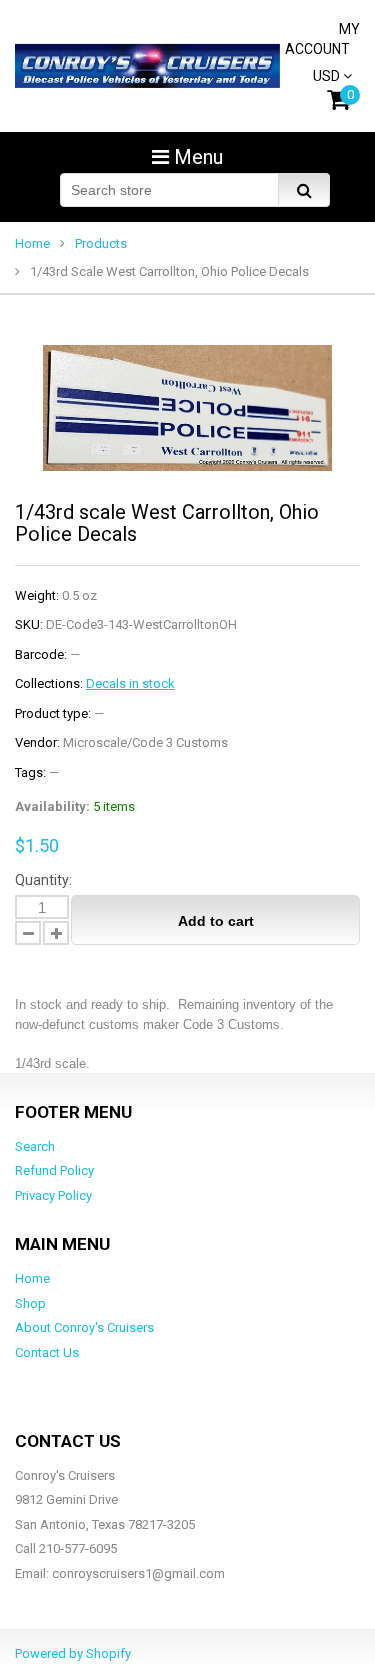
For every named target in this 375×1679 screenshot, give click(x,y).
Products (101, 243)
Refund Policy (54, 1170)
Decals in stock (130, 683)
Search (35, 1146)
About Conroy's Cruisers (84, 1327)
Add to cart (216, 921)
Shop (30, 1303)
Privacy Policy (53, 1195)
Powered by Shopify (73, 1653)
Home (32, 243)
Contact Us (47, 1352)
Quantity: (43, 880)
